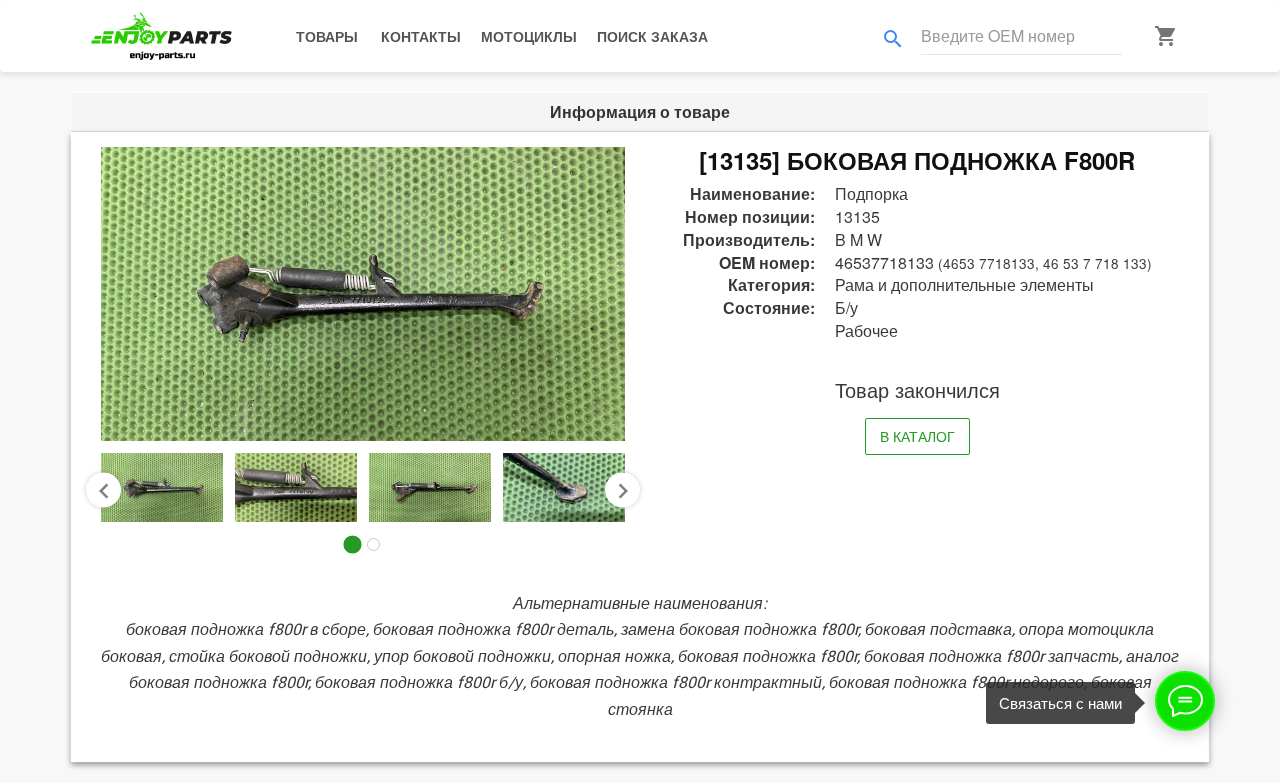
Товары (327, 36)
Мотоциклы (529, 36)
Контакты (421, 36)
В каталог (917, 436)
